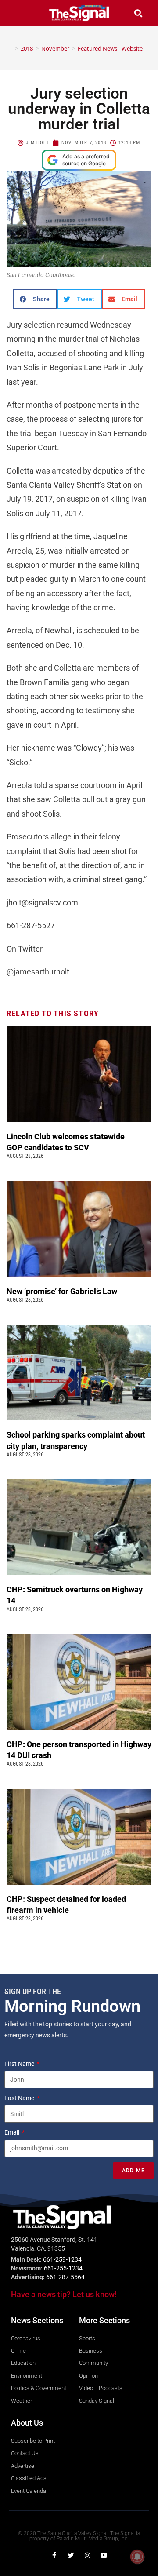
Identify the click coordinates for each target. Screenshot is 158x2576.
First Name (20, 2064)
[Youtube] (104, 2555)
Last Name (20, 2098)
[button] (20, 13)
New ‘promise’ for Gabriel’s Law (63, 1291)
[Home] (10, 48)
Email (13, 2132)
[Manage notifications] (137, 2557)
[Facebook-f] (54, 2555)
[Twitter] (71, 2555)
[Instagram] (87, 2555)
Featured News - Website (110, 48)
